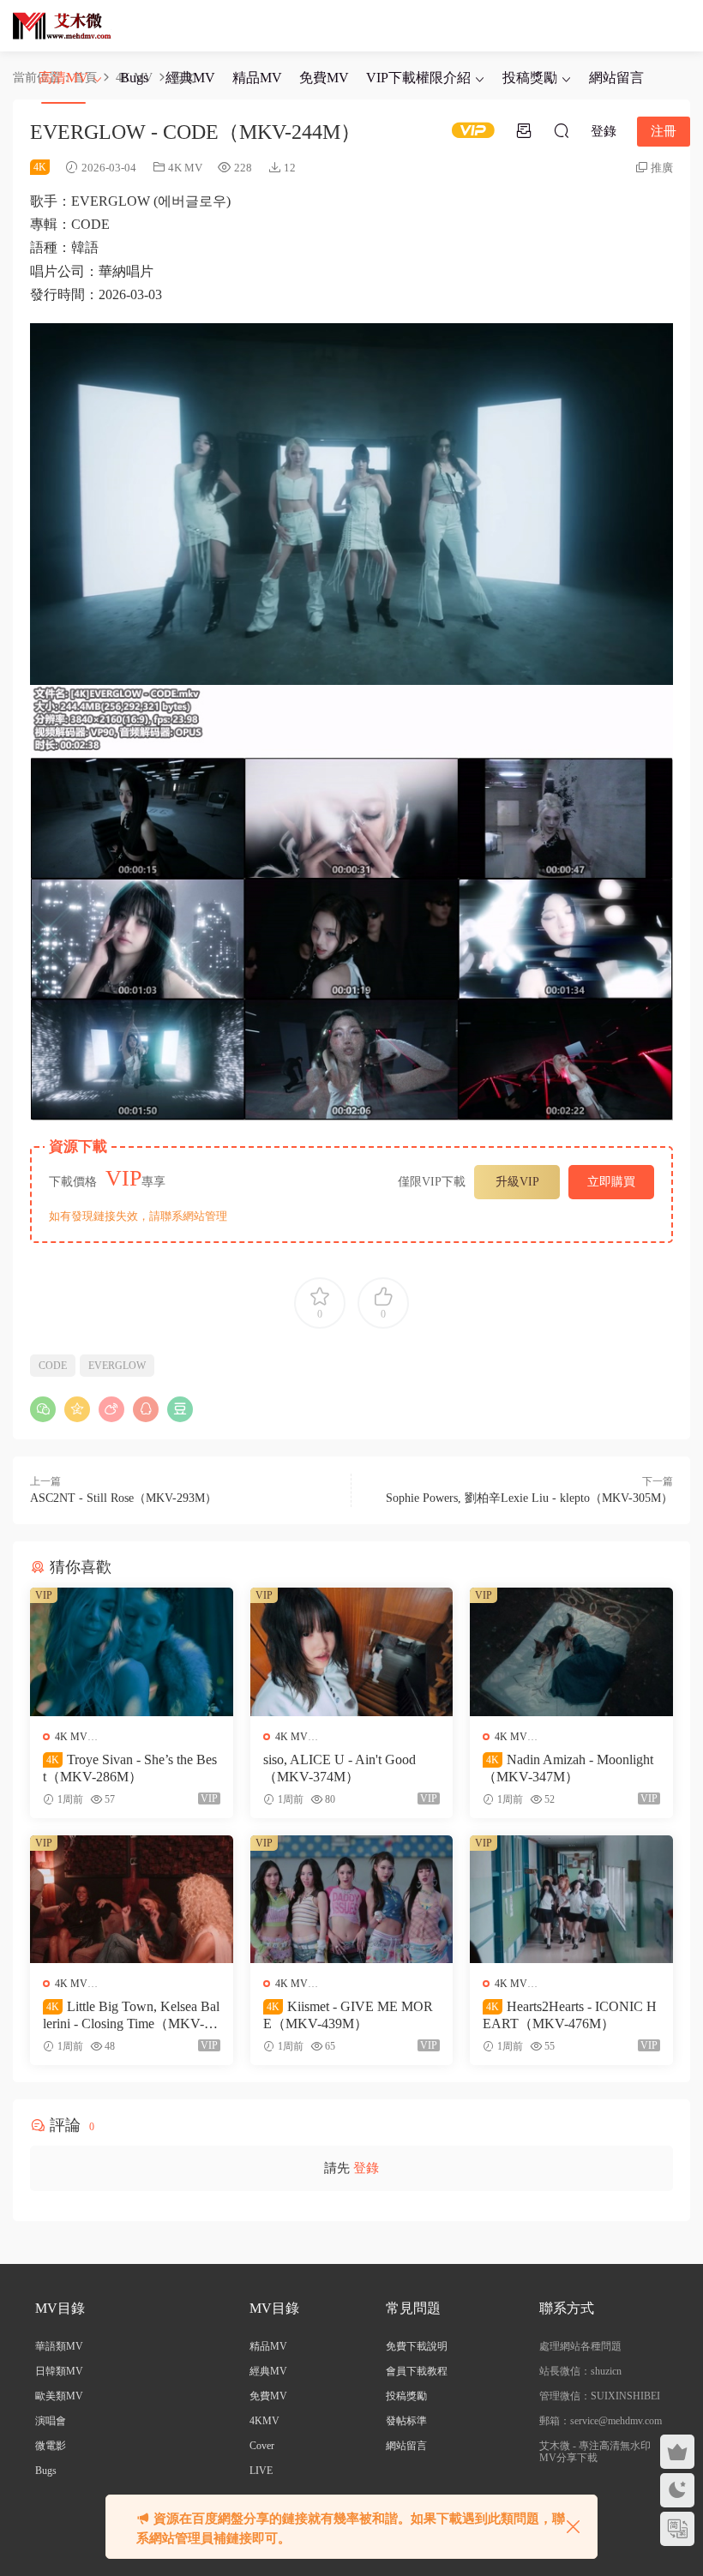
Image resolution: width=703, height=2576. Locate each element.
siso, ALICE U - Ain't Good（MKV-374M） (339, 1768)
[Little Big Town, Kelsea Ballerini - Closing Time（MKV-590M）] (132, 1899)
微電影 (51, 2446)
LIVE (261, 2471)
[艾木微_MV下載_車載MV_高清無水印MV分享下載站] (62, 26)
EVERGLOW (117, 1366)
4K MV (185, 168)
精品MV (257, 78)
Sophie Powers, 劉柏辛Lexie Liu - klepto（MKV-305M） (529, 1498)
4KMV (264, 2421)
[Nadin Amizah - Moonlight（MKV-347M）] (571, 1651)
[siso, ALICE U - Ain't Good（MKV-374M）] (352, 1651)
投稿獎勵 (530, 78)
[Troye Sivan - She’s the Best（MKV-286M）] (132, 1651)
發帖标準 (406, 2421)
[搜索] (562, 130)
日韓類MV (59, 2371)
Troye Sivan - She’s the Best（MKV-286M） (130, 1768)
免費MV (324, 78)
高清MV (63, 78)
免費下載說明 (417, 2346)
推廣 (662, 168)
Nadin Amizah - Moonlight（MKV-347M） (568, 1768)
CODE (53, 1366)
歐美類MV (59, 2396)
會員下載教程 (417, 2371)
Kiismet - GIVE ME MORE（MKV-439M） (348, 2015)
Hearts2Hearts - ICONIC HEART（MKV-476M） (570, 2015)
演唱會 (51, 2421)
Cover (262, 2446)
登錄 (366, 2168)
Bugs (134, 78)
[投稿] (524, 130)
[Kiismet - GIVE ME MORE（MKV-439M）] (352, 1899)
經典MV (190, 78)
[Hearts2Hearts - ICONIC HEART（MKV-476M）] (571, 1899)
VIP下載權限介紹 (418, 78)
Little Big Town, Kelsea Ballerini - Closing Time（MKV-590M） (131, 2016)
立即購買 (611, 1182)
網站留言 (616, 78)
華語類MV (59, 2346)
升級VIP (517, 1182)
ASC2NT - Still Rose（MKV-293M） (123, 1498)
